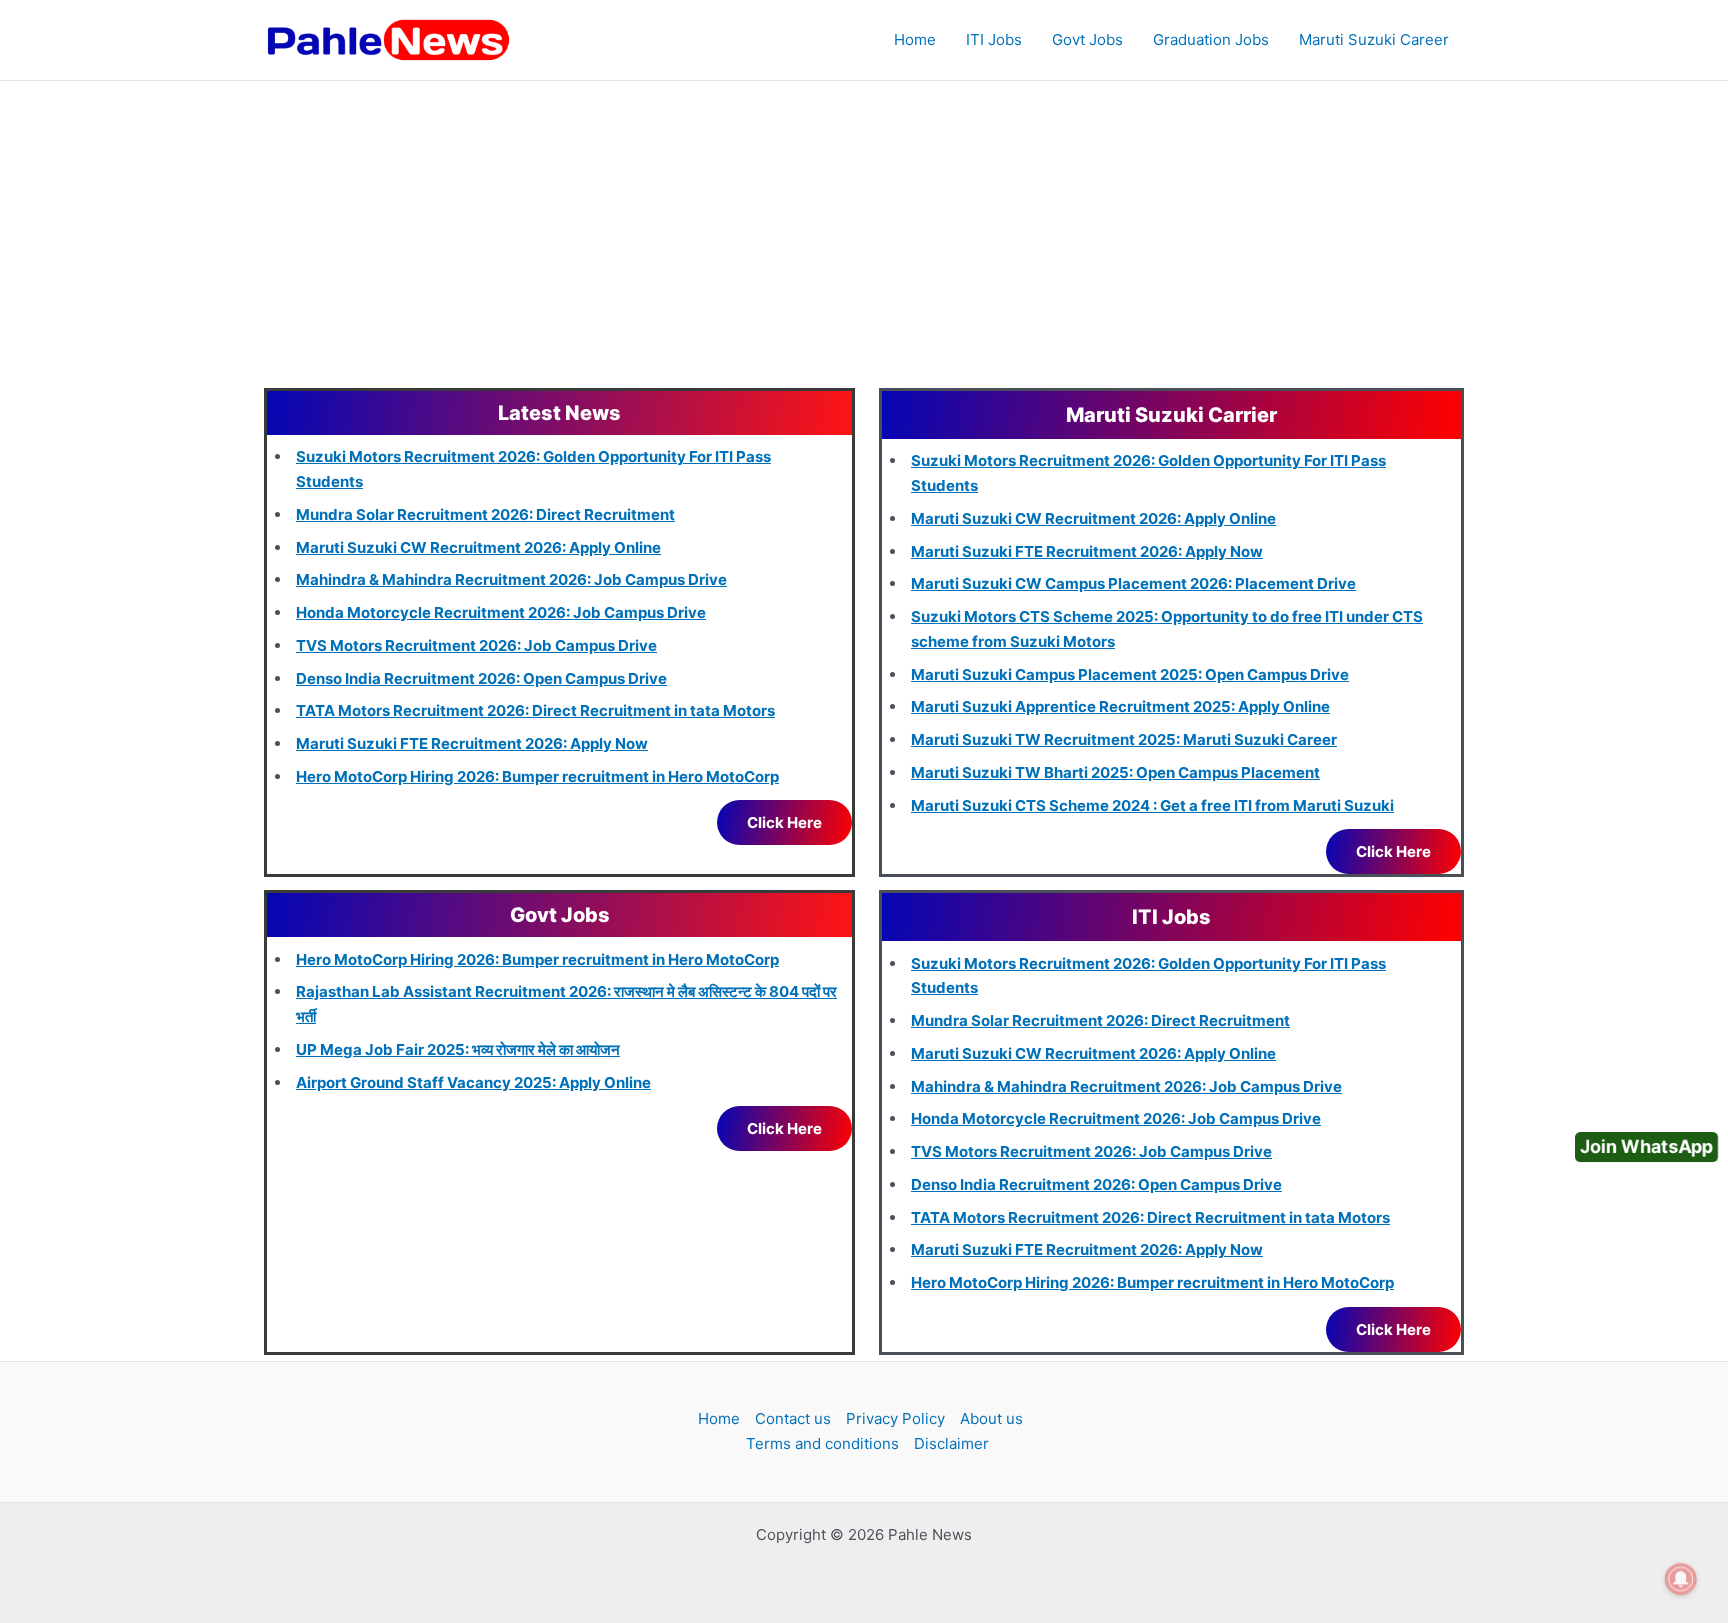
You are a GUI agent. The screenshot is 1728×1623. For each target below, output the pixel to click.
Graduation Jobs (1211, 39)
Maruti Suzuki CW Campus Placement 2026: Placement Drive (1133, 583)
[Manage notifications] (1681, 1579)
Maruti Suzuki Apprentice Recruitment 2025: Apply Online (1120, 706)
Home (915, 39)
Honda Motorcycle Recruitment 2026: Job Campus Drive (501, 612)
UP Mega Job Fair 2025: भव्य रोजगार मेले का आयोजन (458, 1049)
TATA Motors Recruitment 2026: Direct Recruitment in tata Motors (535, 710)
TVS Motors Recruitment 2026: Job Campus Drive (476, 645)
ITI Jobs (994, 39)
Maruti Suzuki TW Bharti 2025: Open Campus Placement (1115, 772)
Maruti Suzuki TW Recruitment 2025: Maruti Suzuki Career (1124, 739)
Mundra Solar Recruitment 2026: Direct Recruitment (485, 514)
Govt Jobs (1087, 39)
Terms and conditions (822, 1443)
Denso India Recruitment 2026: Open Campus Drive (481, 678)
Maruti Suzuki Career (1374, 39)
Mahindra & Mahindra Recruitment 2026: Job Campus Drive (511, 579)
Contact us (793, 1418)
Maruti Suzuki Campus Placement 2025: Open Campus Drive (1130, 674)
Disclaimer (951, 1443)
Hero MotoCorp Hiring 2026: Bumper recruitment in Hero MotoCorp (537, 776)
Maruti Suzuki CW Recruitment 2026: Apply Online (478, 547)
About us (991, 1418)
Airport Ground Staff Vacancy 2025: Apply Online (473, 1082)
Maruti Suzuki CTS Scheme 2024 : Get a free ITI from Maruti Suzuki (1152, 805)
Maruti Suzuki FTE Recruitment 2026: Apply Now (472, 743)
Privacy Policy (895, 1418)
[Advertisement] (864, 231)
